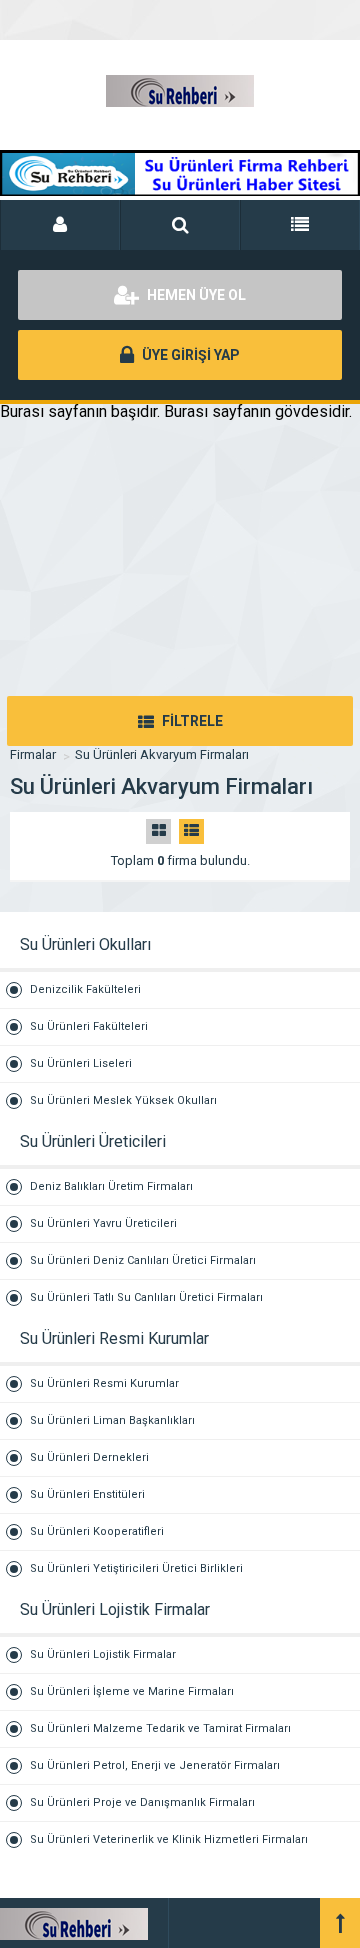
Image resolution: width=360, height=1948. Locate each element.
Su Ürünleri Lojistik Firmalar (103, 1654)
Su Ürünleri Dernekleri (89, 1457)
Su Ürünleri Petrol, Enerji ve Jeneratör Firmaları (155, 1765)
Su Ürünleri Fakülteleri (89, 1026)
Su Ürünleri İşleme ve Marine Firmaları (132, 1691)
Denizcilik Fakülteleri (85, 989)
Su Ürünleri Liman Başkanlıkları (112, 1420)
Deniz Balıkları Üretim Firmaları (111, 1186)
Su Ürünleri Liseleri (81, 1063)
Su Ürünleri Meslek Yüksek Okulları (123, 1100)
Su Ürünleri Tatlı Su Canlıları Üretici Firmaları (146, 1297)
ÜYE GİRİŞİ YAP (189, 355)
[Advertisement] (180, 583)
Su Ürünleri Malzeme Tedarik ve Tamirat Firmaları (160, 1728)
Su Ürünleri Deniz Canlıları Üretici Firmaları (143, 1260)
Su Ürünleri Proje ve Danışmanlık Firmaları (142, 1802)
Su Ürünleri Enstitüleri (87, 1494)
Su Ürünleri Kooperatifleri (97, 1531)
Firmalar (33, 754)
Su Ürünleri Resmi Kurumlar (104, 1383)
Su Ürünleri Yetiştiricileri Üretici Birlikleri (136, 1568)
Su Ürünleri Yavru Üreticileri (103, 1223)
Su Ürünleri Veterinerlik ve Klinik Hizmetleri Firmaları (169, 1839)
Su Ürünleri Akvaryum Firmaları (162, 754)
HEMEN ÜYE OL (195, 295)
